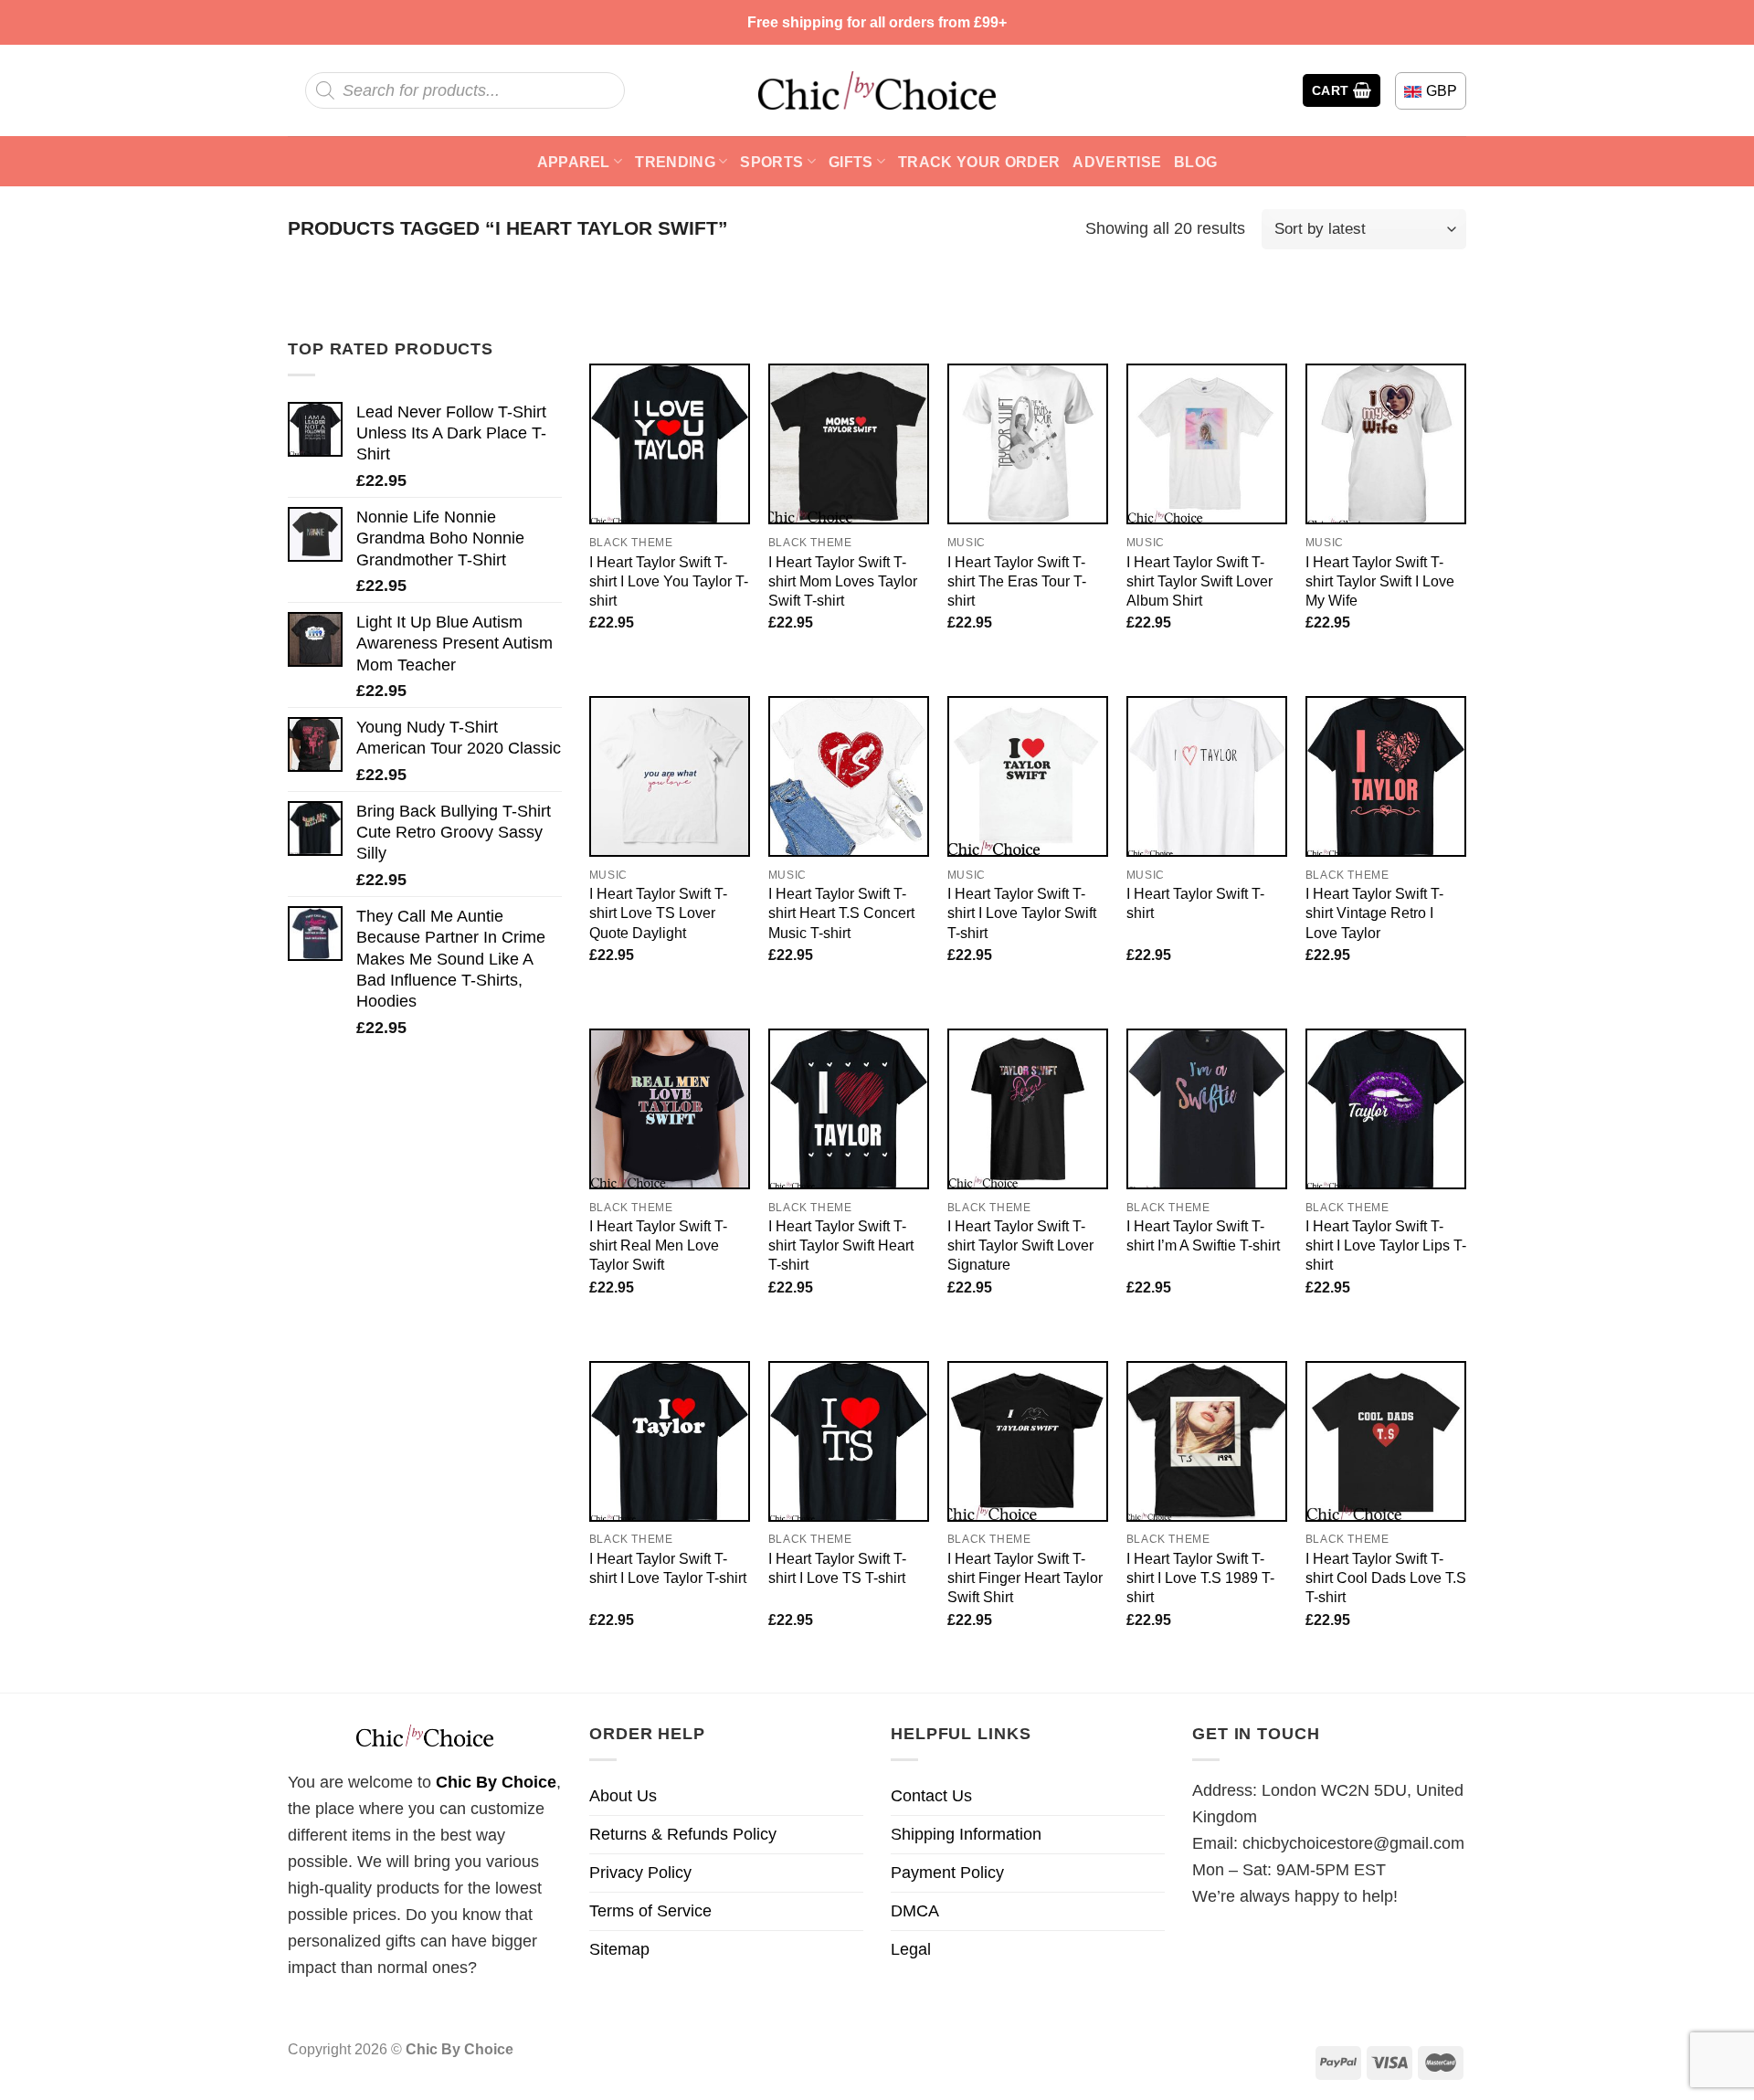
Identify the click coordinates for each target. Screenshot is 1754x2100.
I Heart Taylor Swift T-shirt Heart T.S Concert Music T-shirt (841, 913)
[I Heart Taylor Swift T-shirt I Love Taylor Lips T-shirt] (1386, 1109)
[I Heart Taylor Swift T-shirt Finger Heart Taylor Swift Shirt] (1028, 1441)
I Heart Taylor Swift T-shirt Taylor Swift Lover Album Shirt (1199, 581)
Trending (675, 162)
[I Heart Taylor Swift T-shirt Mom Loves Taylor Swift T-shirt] (849, 444)
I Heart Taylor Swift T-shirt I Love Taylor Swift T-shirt (1022, 913)
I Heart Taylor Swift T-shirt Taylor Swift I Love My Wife (1380, 581)
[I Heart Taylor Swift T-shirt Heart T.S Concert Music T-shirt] (849, 776)
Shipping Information (966, 1834)
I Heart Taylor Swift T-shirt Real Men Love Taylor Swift (658, 1245)
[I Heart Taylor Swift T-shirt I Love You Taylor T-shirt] (670, 444)
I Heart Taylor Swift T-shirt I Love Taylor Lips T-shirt (1386, 1245)
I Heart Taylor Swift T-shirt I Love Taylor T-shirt (668, 1568)
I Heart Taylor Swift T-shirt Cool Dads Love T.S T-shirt (1386, 1578)
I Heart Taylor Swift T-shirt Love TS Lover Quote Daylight (658, 913)
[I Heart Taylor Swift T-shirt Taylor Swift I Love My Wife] (1386, 444)
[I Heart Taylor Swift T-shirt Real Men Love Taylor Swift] (670, 1109)
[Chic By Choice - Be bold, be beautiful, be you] (877, 90)
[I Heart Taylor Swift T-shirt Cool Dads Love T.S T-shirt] (1386, 1441)
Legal (911, 1949)
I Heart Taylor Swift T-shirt (1195, 903)
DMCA (915, 1911)
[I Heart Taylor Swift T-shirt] (1207, 776)
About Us (623, 1796)
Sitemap (619, 1949)
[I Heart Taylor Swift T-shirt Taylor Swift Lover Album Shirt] (1207, 444)
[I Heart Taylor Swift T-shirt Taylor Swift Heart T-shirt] (849, 1109)
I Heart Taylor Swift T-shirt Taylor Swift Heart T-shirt (841, 1245)
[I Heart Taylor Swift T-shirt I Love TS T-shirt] (849, 1441)
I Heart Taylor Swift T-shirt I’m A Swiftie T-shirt (1203, 1235)
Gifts (851, 162)
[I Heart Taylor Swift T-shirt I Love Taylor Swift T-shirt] (1028, 776)
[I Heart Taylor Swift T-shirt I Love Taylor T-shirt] (670, 1441)
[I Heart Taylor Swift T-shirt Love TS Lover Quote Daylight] (670, 776)
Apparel (574, 162)
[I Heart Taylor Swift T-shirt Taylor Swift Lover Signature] (1028, 1109)
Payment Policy (947, 1873)
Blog (1195, 162)
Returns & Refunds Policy (683, 1834)
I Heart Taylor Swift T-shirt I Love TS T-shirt (837, 1568)
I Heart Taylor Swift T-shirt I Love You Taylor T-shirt (669, 581)
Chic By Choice (496, 1782)
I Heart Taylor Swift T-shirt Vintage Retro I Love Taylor (1374, 913)
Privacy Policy (640, 1873)
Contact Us (931, 1796)
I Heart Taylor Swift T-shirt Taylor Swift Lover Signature (1020, 1245)
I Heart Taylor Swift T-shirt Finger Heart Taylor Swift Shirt (1025, 1578)
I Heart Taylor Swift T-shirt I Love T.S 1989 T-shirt (1200, 1578)
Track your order (979, 162)
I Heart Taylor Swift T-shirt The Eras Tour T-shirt (1017, 581)
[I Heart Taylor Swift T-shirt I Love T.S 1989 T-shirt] (1207, 1441)
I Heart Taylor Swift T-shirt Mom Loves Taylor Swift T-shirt (843, 581)
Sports (771, 162)
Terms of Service (650, 1911)
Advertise (1117, 162)
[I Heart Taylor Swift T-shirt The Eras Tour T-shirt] (1028, 444)
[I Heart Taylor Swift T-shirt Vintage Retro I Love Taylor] (1386, 776)
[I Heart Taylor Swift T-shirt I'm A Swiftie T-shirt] (1207, 1109)
